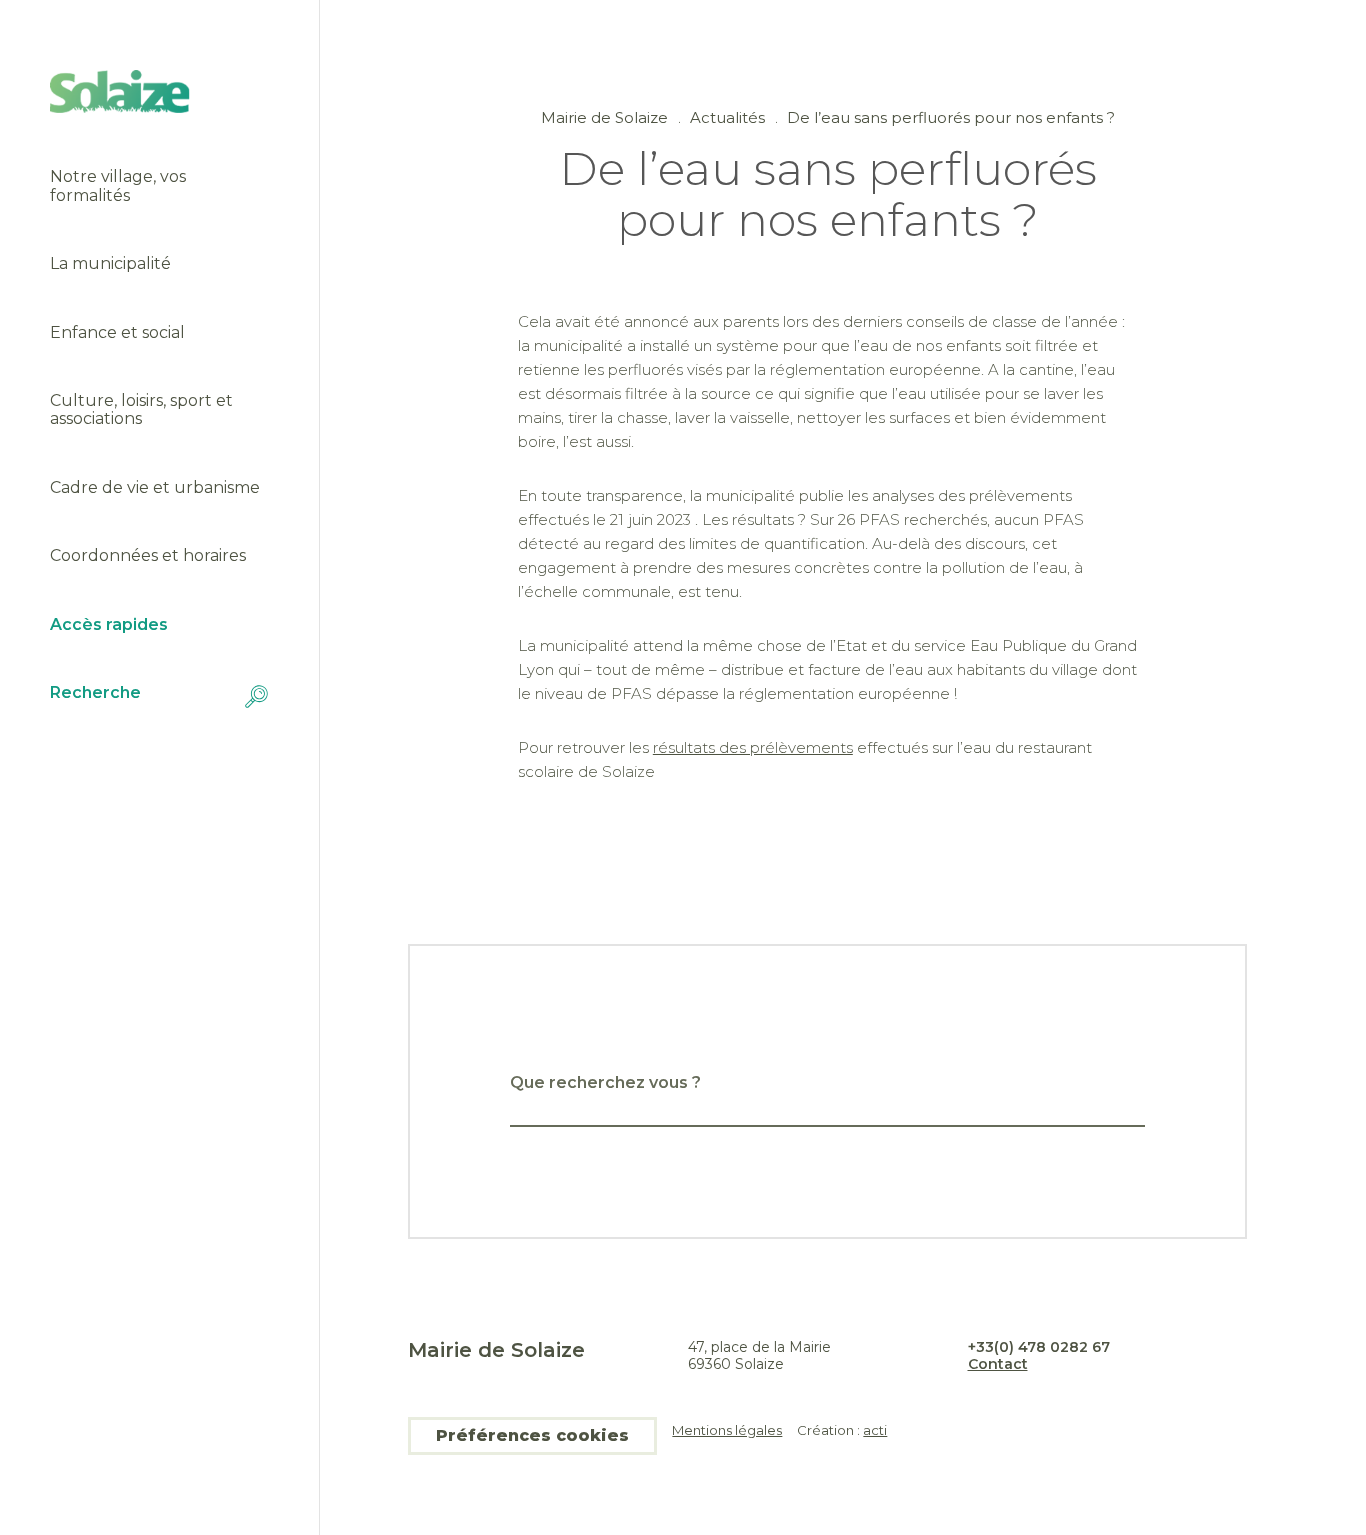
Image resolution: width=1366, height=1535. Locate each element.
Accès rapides (109, 625)
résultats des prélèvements (753, 747)
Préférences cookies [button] (532, 1435)
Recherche (95, 693)
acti (875, 1430)
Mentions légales (727, 1430)
